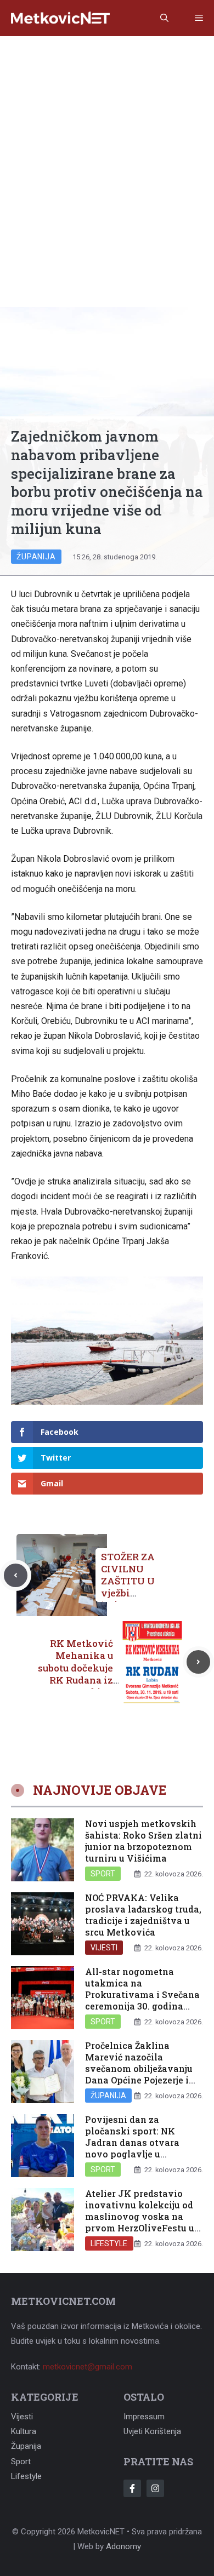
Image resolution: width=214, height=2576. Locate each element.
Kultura (24, 2431)
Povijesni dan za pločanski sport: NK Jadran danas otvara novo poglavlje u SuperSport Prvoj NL (132, 2142)
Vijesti (104, 1948)
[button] (164, 18)
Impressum (144, 2417)
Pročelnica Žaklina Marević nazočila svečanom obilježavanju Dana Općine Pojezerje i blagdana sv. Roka (139, 2068)
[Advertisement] (107, 148)
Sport (103, 1874)
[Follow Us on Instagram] (155, 2488)
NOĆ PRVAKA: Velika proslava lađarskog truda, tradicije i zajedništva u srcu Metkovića (143, 1914)
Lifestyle (109, 2243)
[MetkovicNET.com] (60, 18)
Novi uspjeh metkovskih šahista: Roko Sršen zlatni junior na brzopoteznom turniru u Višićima (143, 1841)
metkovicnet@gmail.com (88, 2367)
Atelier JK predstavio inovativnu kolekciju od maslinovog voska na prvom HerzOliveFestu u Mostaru (140, 2216)
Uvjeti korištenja (152, 2431)
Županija (36, 557)
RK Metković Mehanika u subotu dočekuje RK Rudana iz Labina (75, 1667)
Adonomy (123, 2546)
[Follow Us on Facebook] (132, 2488)
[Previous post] (16, 1575)
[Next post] (198, 1662)
